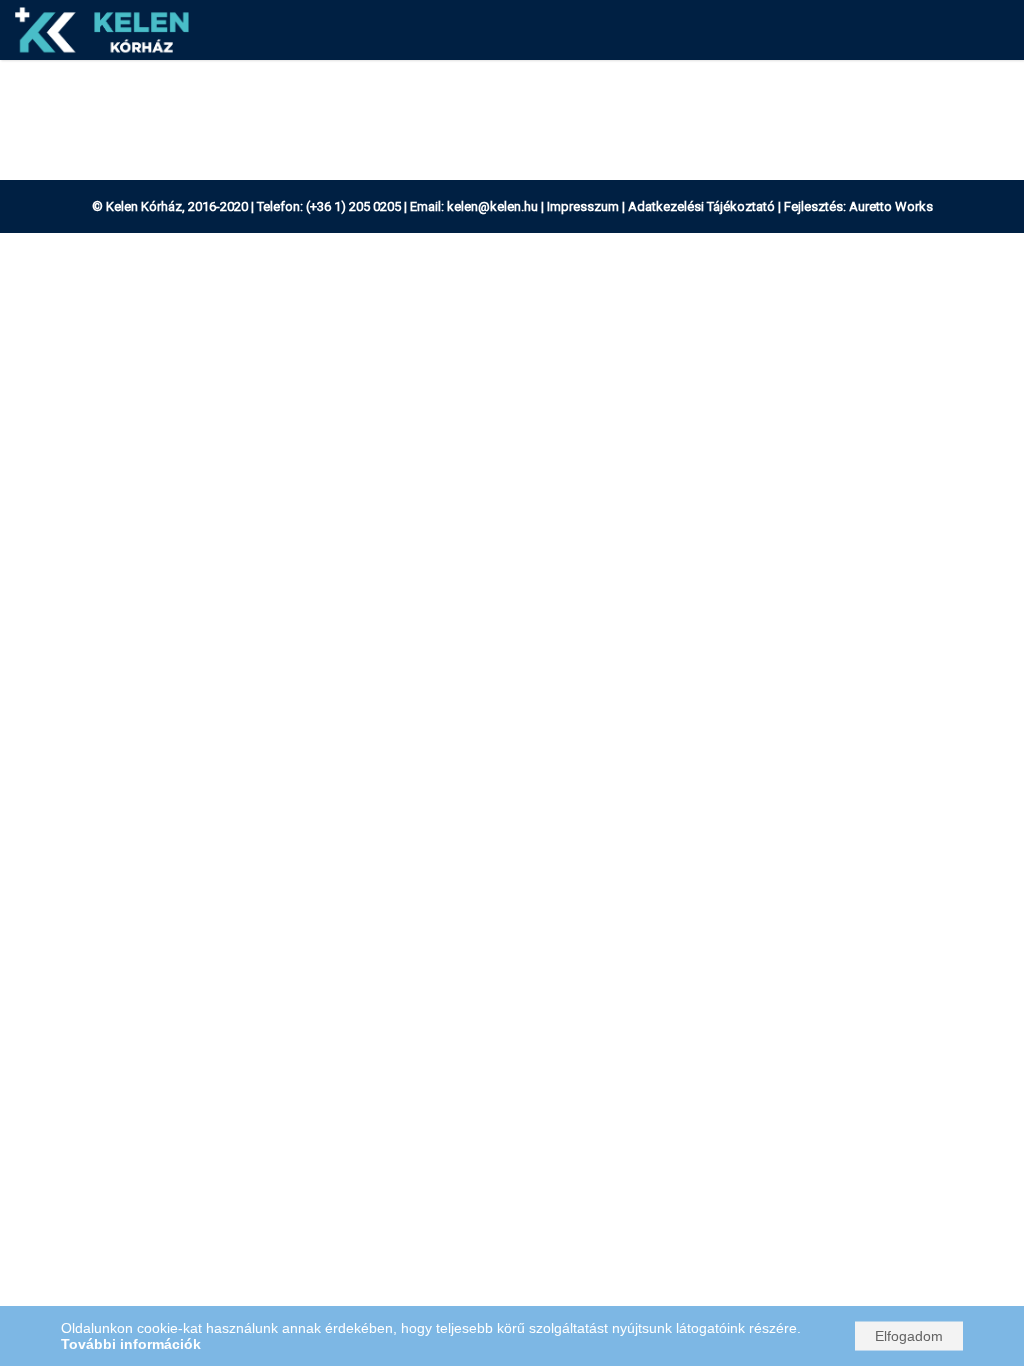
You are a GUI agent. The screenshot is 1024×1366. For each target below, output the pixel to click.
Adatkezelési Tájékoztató (701, 206)
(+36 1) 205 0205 (353, 206)
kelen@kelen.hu (492, 206)
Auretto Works (891, 206)
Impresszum (583, 206)
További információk (131, 1344)
